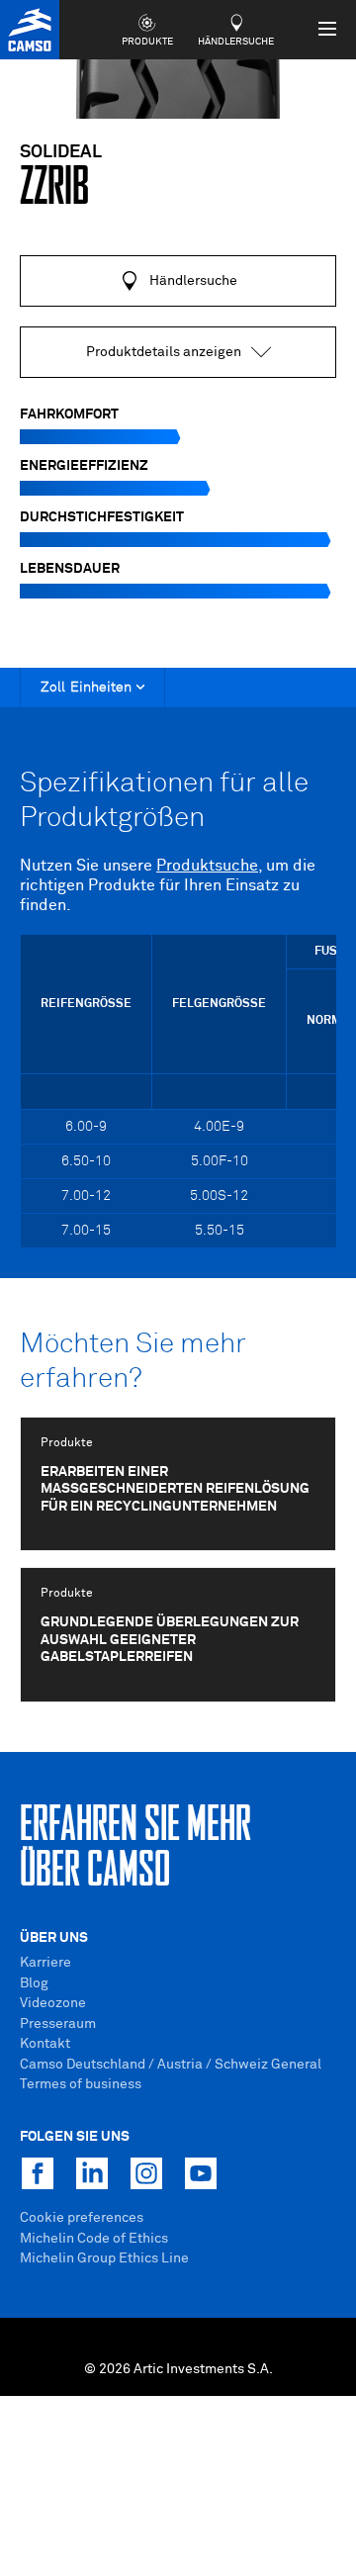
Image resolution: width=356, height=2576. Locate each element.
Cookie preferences (82, 2218)
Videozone (53, 2003)
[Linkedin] (92, 2173)
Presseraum (58, 2024)
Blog (34, 1983)
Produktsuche (207, 866)
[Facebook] (38, 2173)
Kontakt (45, 2044)
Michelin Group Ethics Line (104, 2258)
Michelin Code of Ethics (94, 2239)
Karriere (45, 1963)
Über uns (54, 1938)
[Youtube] (201, 2173)
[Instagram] (146, 2173)
